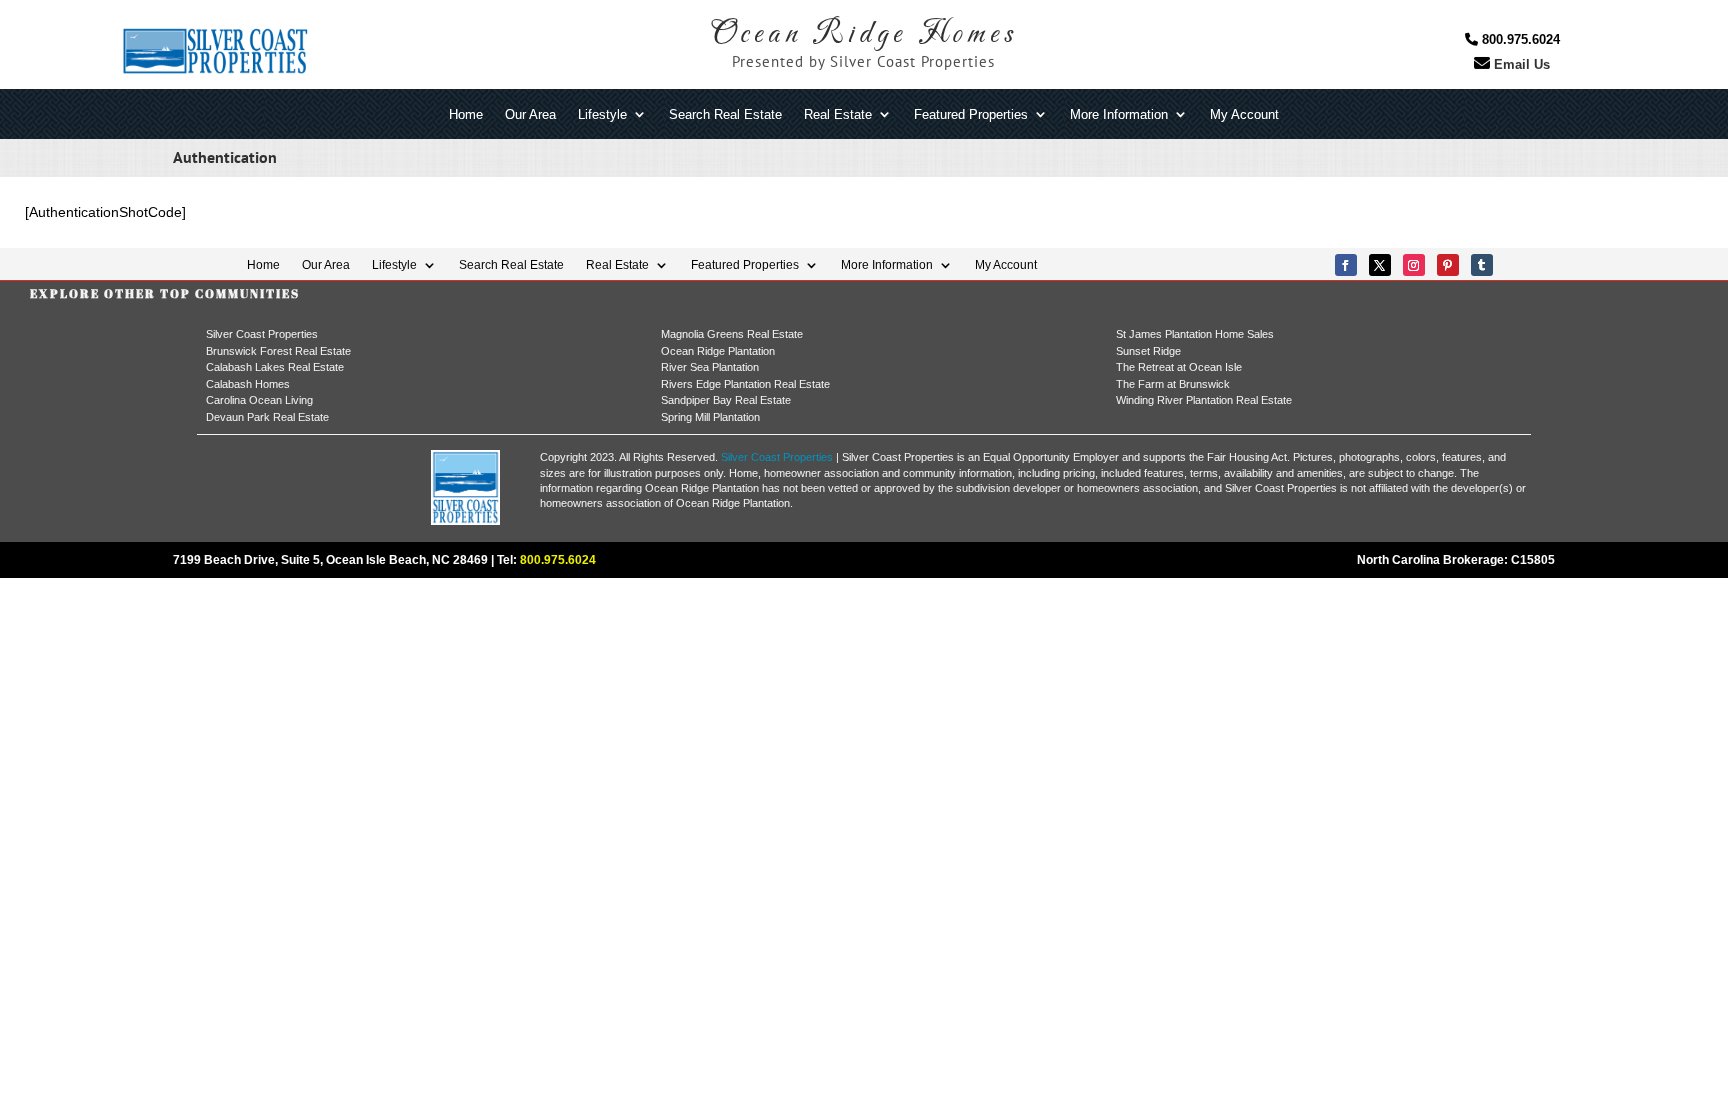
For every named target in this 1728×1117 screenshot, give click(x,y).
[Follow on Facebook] (1346, 265)
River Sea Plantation (710, 367)
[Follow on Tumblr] (1482, 265)
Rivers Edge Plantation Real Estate (745, 384)
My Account (1244, 115)
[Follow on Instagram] (1414, 265)
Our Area (530, 115)
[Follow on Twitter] (1380, 265)
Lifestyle (602, 115)
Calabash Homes (248, 384)
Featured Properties (971, 115)
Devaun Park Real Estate (267, 417)
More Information (1119, 115)
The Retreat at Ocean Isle (1179, 367)
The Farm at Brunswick (1173, 384)
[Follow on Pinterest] (1448, 265)
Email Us (1520, 64)
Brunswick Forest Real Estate (278, 351)
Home (466, 115)
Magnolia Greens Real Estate (732, 334)
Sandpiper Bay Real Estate (726, 400)
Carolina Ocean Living (259, 400)
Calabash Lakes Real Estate (275, 367)
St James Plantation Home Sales (1195, 334)
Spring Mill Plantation (710, 417)
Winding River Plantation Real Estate (1204, 400)
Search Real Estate (725, 115)
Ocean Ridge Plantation (718, 351)
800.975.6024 (1519, 39)
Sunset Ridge (1148, 351)
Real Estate (838, 115)
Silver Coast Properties (262, 334)
